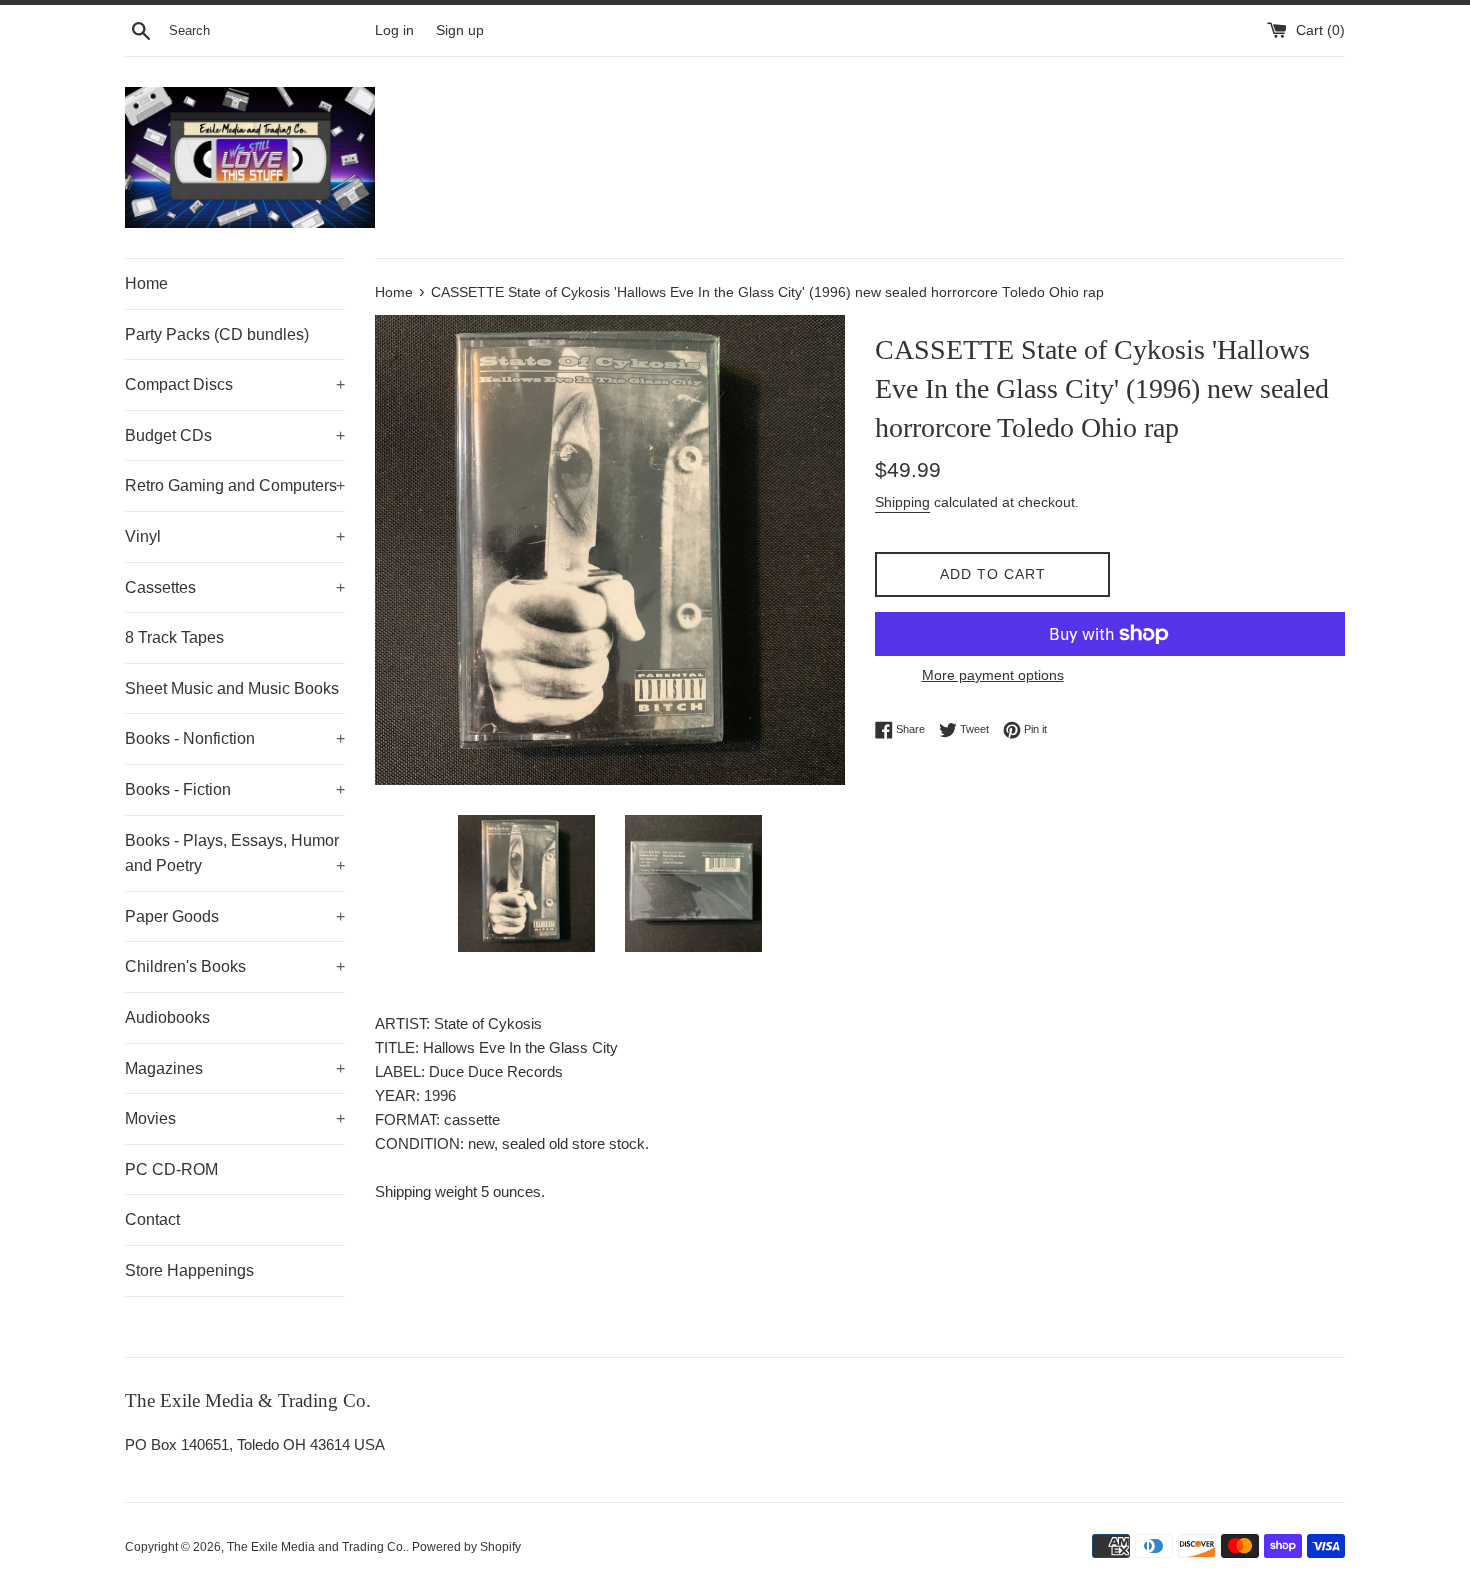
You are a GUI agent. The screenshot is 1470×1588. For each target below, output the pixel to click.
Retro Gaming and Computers (235, 485)
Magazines (235, 1068)
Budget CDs (235, 435)
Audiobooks (167, 1017)
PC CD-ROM (171, 1169)
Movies (235, 1118)
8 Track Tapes (174, 637)
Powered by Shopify (466, 1547)
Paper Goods (235, 916)
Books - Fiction (235, 789)
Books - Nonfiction (235, 738)
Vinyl (235, 536)
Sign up (460, 30)
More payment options (993, 675)
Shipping (902, 502)
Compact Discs (235, 384)
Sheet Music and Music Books (232, 688)
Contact (152, 1219)
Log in (394, 30)
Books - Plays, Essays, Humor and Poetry (235, 853)
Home (146, 283)
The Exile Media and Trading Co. (316, 1547)
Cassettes (235, 587)
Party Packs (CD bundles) (217, 334)
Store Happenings (189, 1270)
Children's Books (235, 966)
